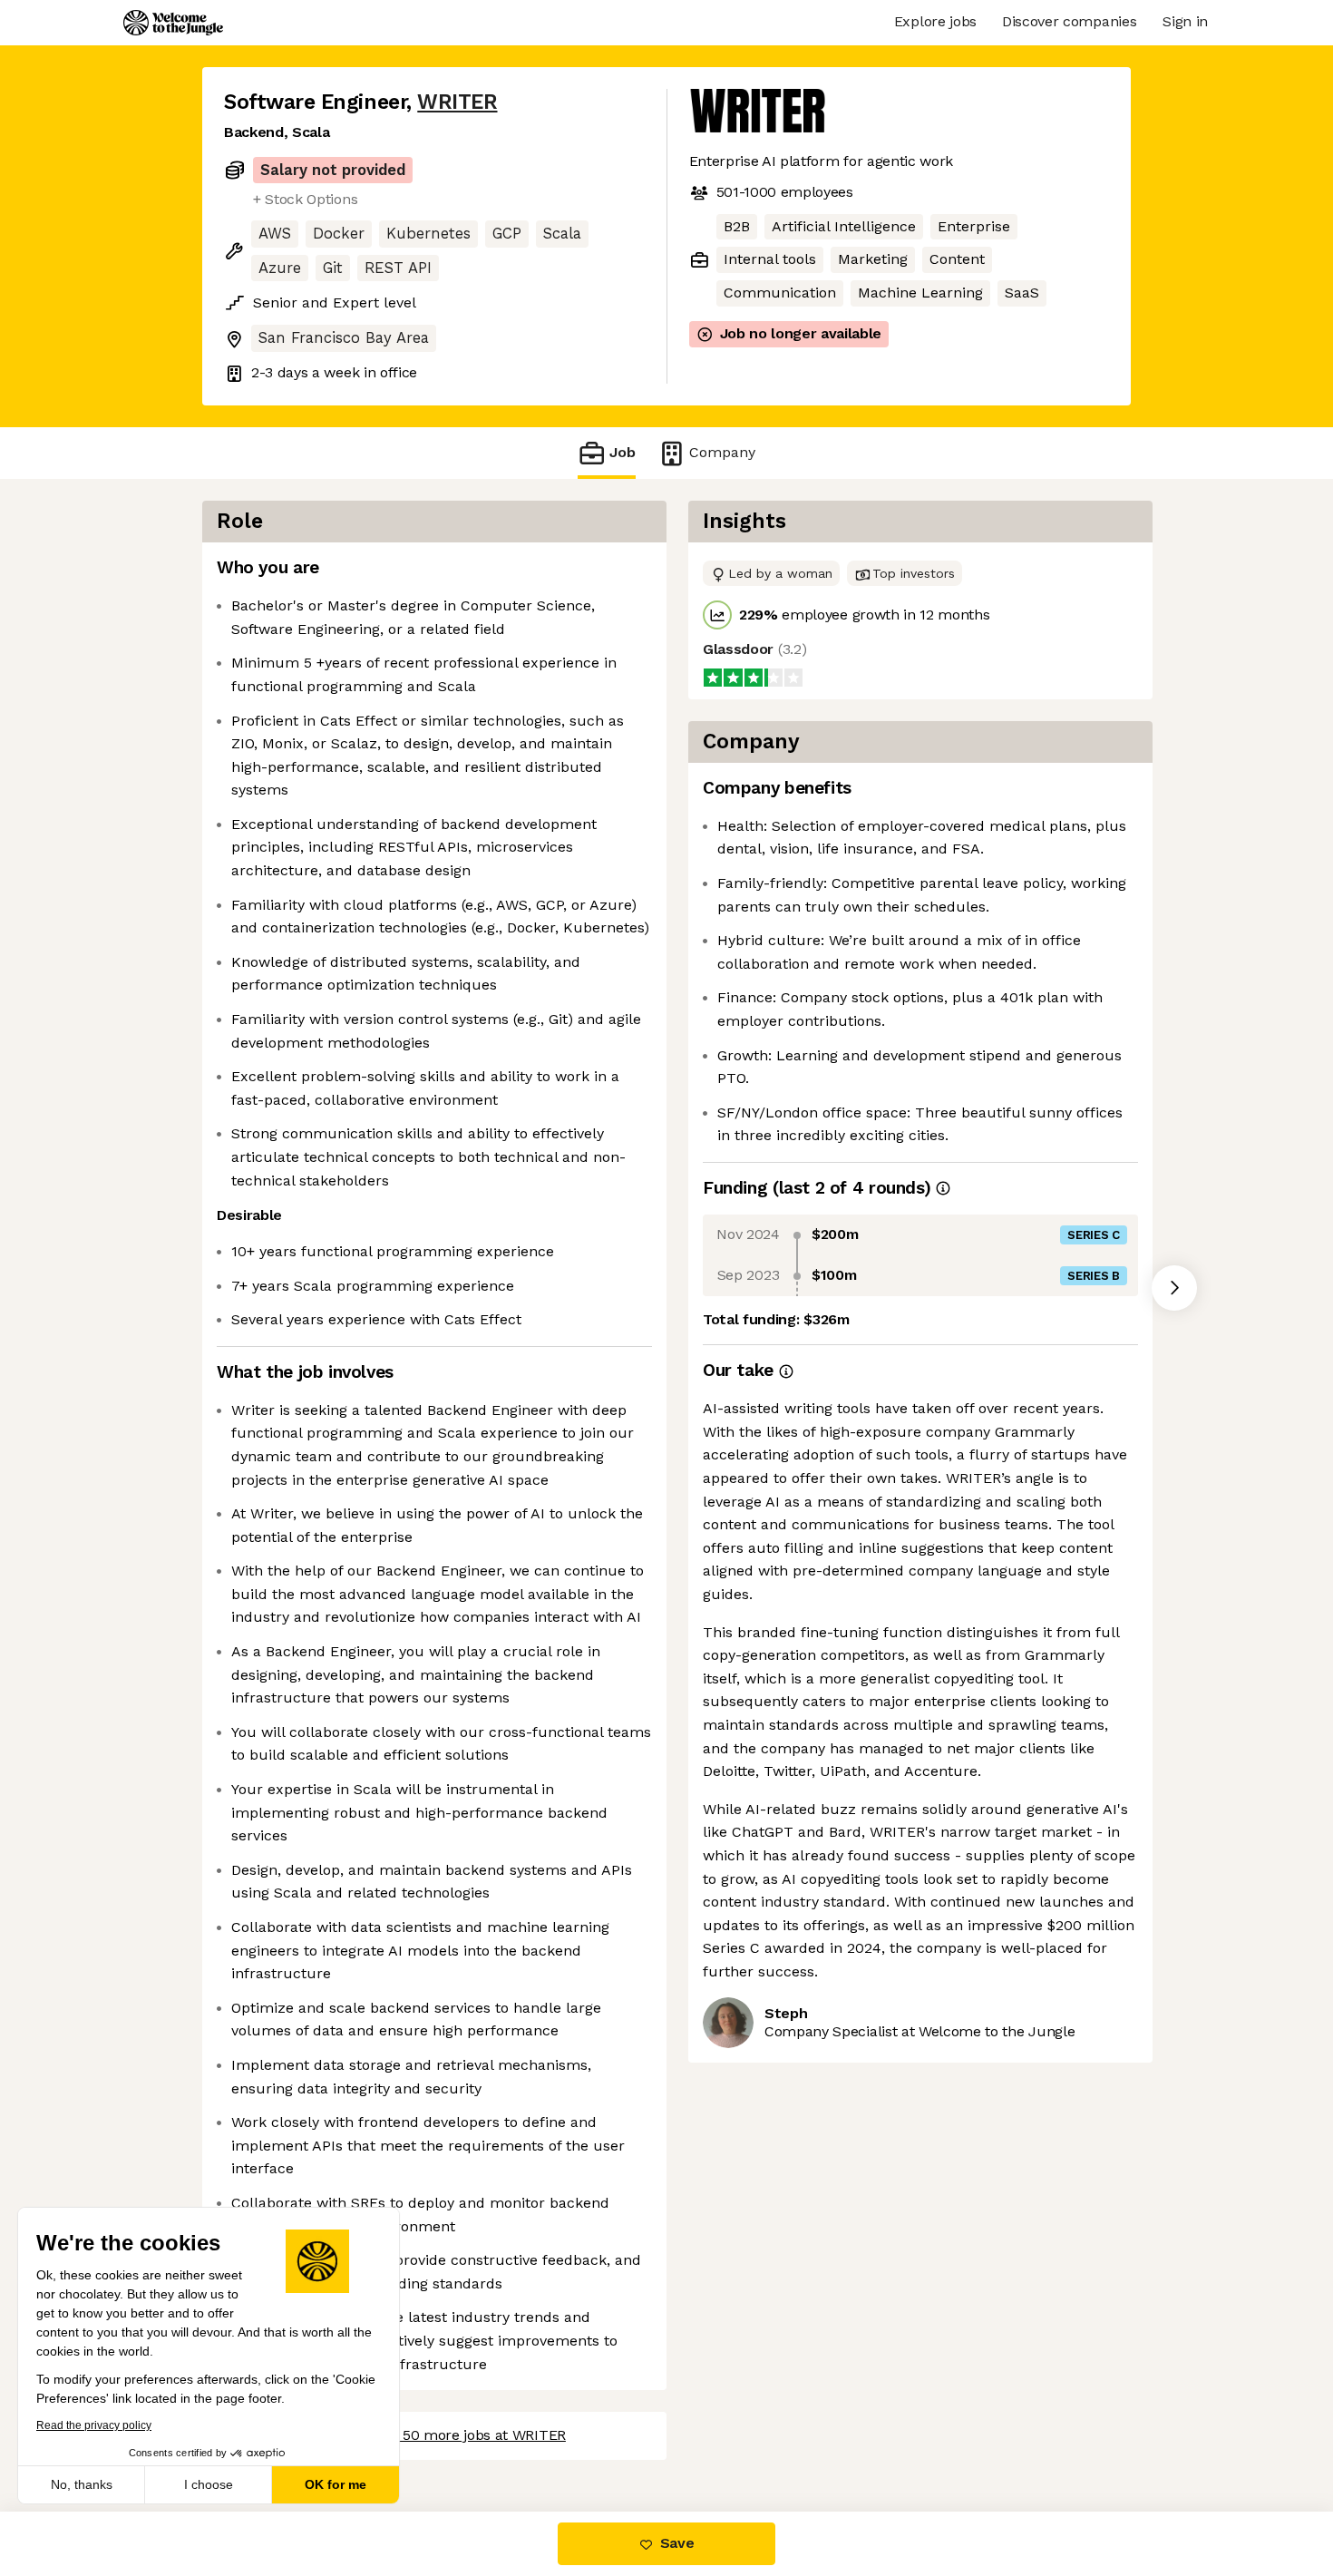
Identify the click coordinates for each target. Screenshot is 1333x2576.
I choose (209, 2484)
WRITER (457, 102)
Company (722, 452)
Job (623, 452)
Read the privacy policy (94, 2425)
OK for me (336, 2484)
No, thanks (82, 2484)
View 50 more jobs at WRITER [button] (467, 2435)
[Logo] (173, 23)
